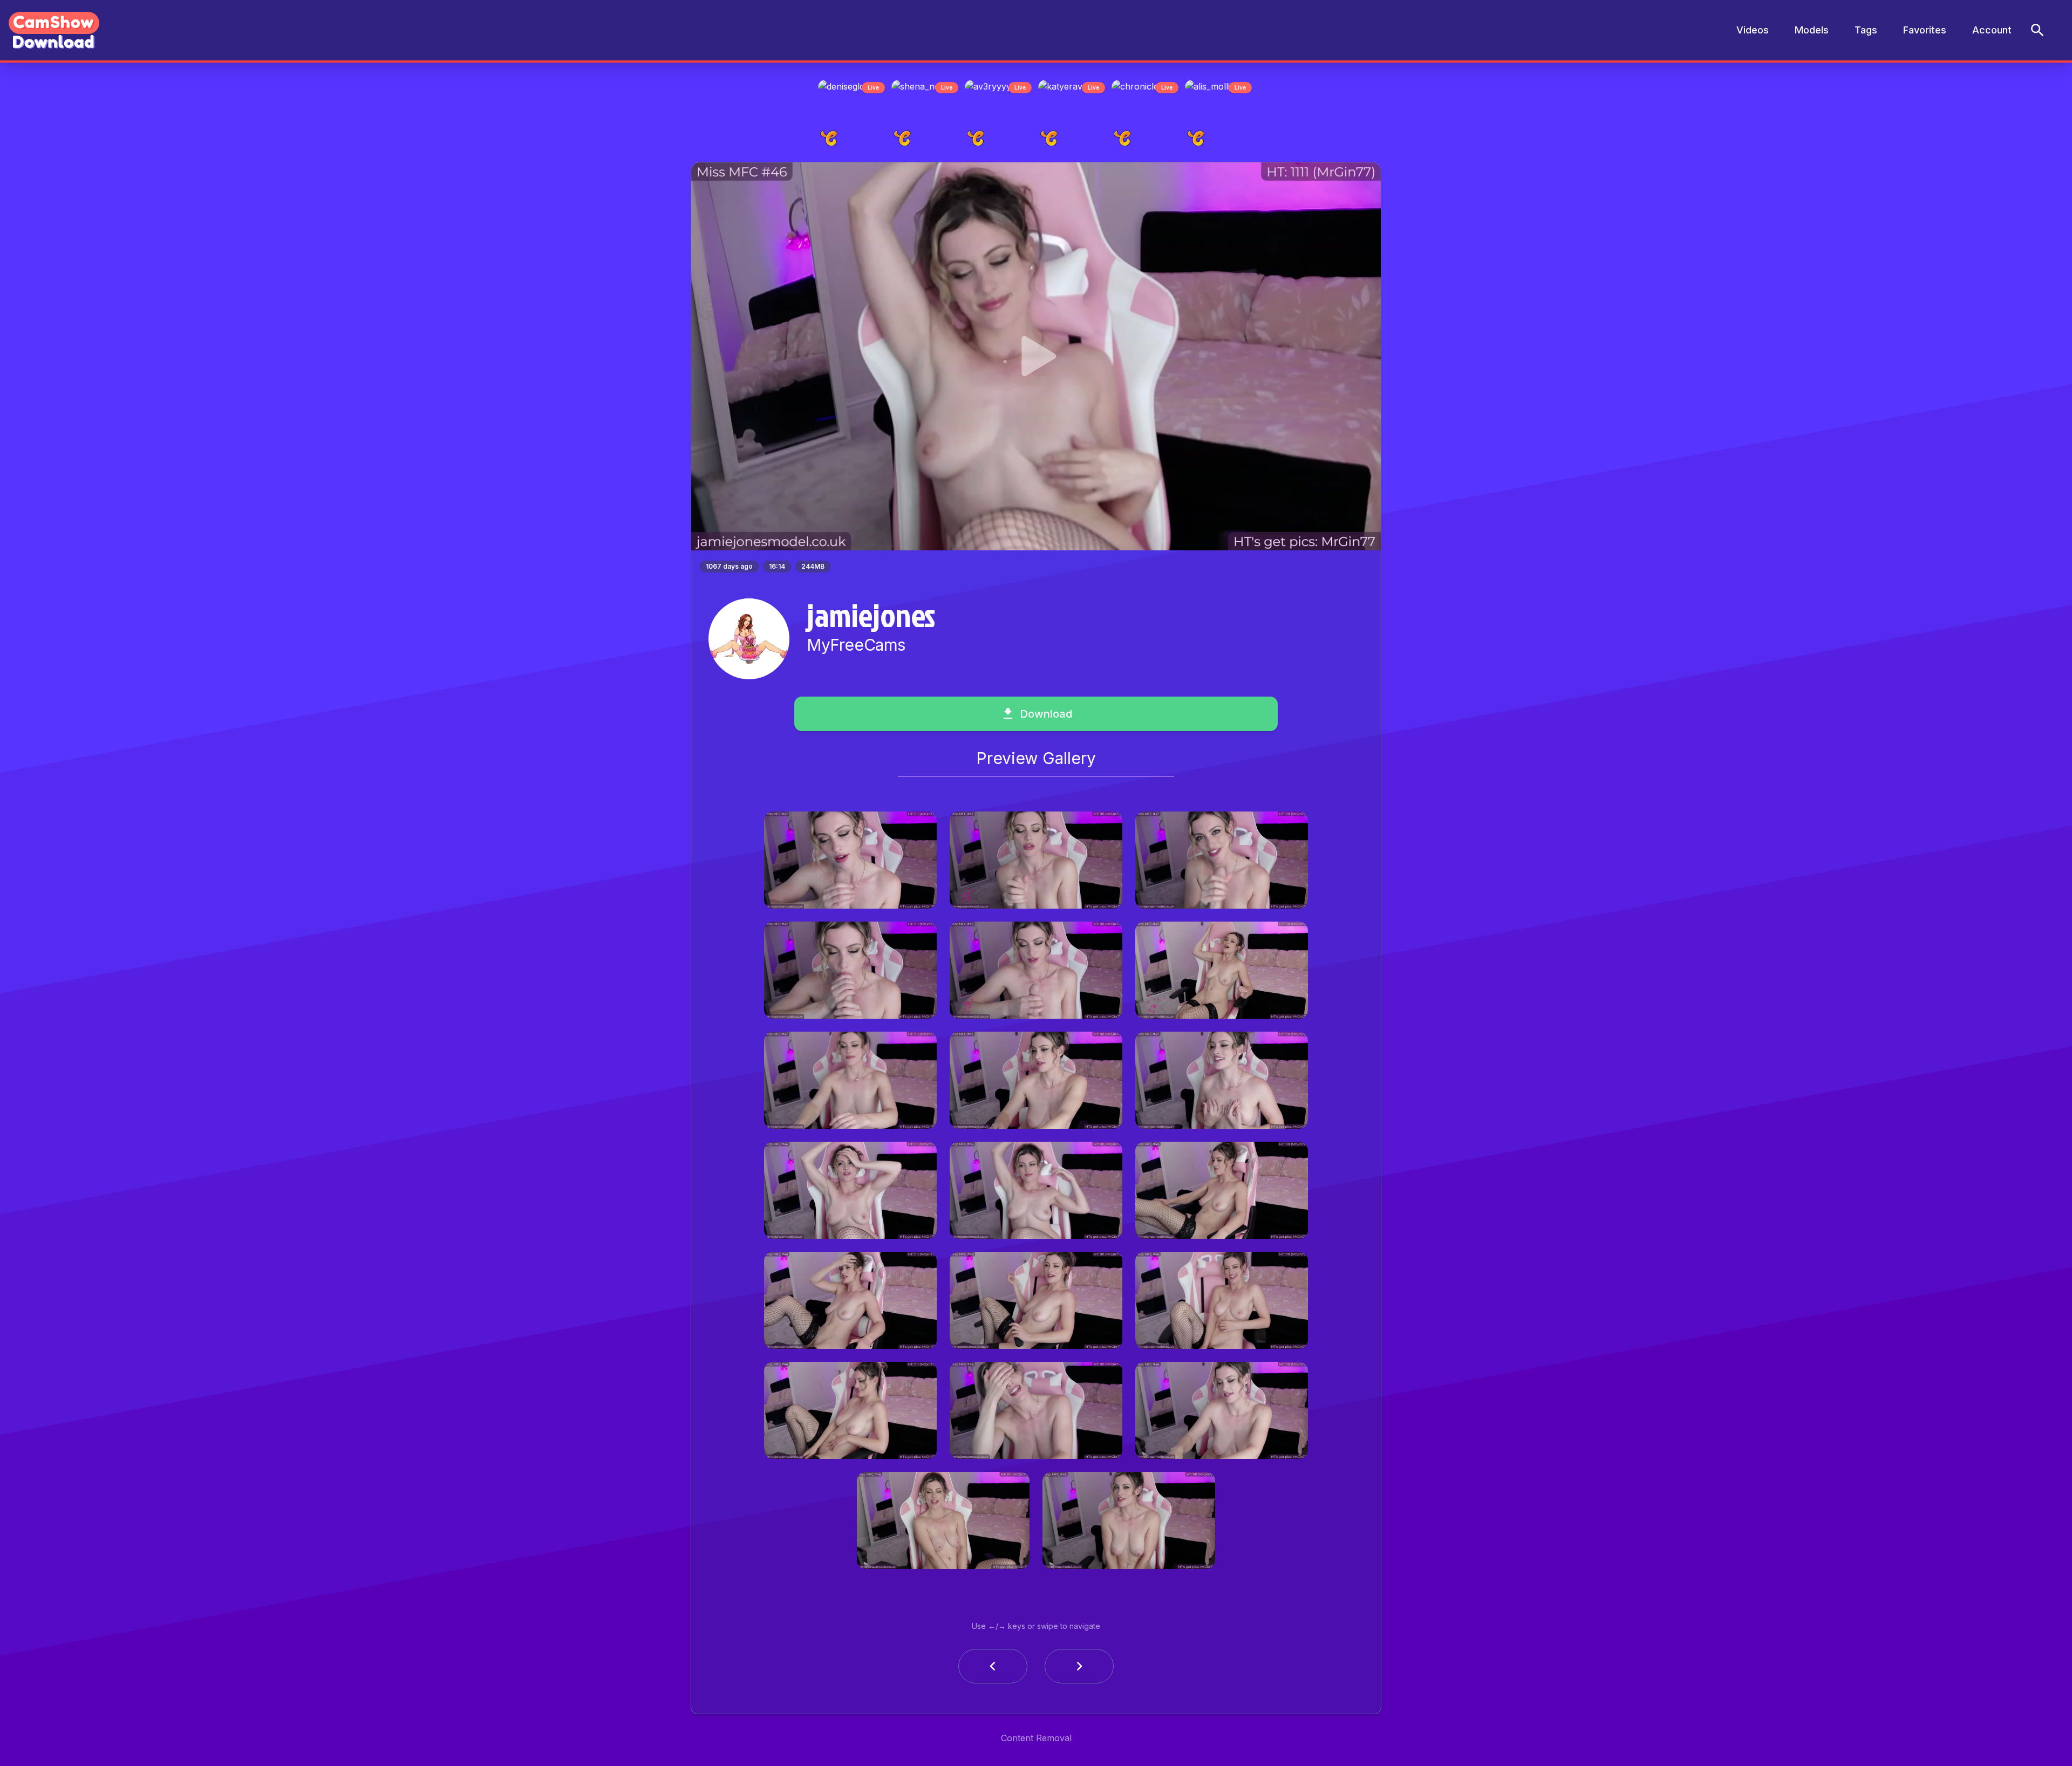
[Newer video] (1079, 1669)
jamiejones (871, 618)
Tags (1866, 30)
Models (1812, 30)
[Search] (2037, 30)
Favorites (1925, 30)
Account (1992, 30)
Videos (1753, 30)
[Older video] (993, 1669)
